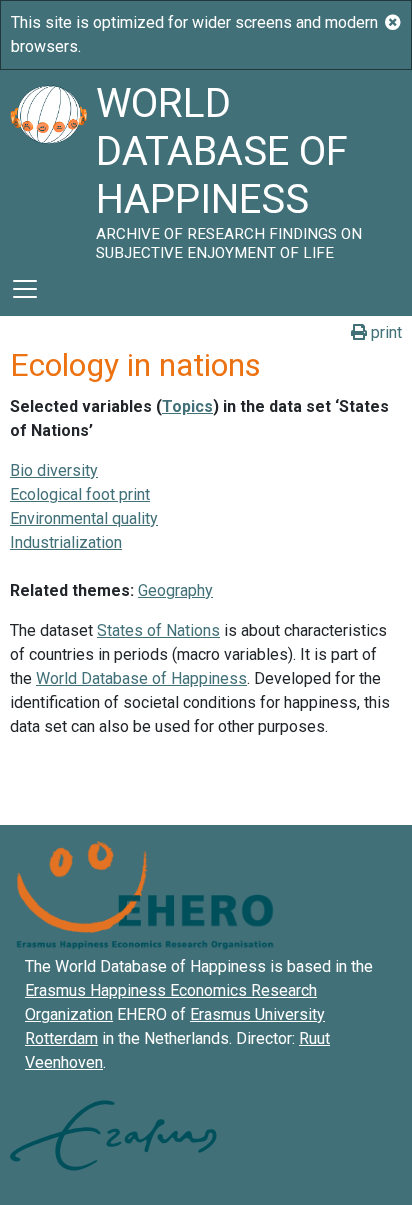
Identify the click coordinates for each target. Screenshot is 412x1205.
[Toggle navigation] (25, 289)
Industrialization (66, 542)
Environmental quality (84, 518)
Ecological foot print (80, 494)
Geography (175, 590)
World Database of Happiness (141, 678)
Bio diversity (54, 470)
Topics (187, 406)
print (384, 332)
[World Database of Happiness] (48, 166)
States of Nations (158, 630)
